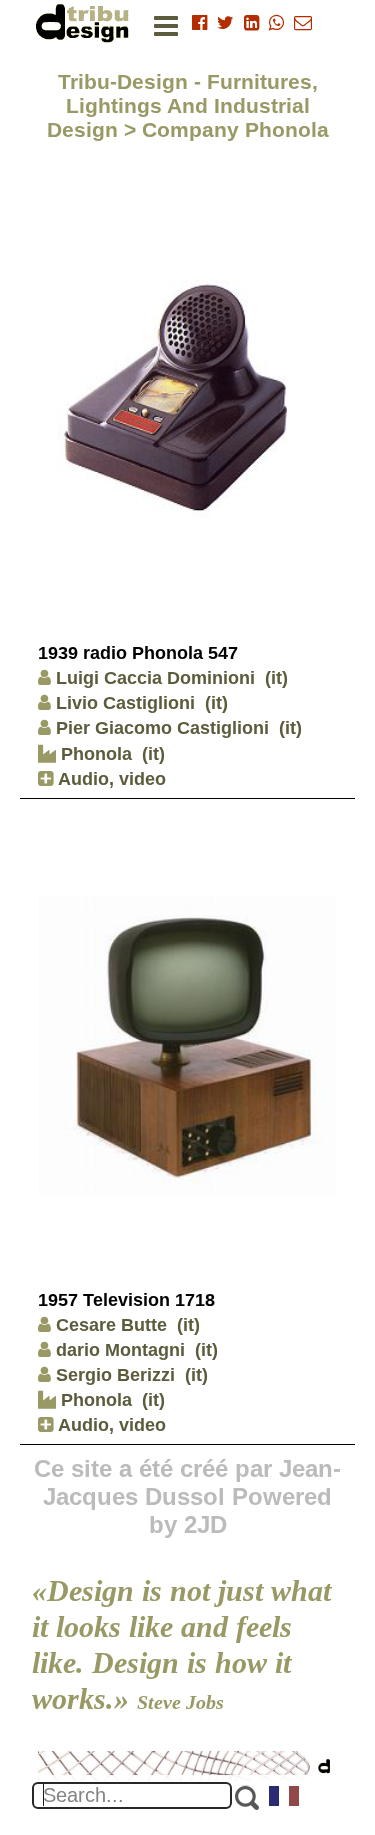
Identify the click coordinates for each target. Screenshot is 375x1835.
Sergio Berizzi (115, 1375)
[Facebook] (199, 23)
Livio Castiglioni (125, 703)
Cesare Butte (111, 1325)
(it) (276, 678)
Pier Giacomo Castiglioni (162, 728)
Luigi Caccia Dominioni (155, 678)
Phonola (94, 754)
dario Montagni (120, 1350)
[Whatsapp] (276, 23)
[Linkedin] (251, 23)
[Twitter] (225, 23)
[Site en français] (285, 1798)
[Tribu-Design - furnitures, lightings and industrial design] (86, 22)
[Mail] (303, 23)
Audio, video (109, 779)
